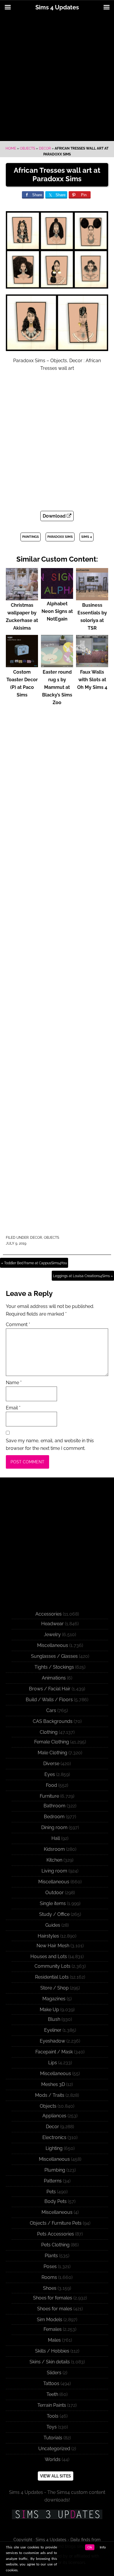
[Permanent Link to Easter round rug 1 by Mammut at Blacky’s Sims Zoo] (57, 664)
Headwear (52, 1624)
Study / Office (54, 1914)
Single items (53, 1903)
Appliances (54, 2116)
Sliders (54, 2373)
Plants (51, 2256)
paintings (31, 537)
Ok (90, 2547)
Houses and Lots (49, 1956)
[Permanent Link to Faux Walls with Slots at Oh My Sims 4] (92, 664)
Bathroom (55, 1806)
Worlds (53, 2459)
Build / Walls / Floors (49, 1700)
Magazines (54, 1999)
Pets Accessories (56, 2234)
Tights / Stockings (54, 1667)
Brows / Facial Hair (50, 1689)
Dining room (54, 1827)
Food (51, 1785)
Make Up (49, 2010)
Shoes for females (53, 2298)
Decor (45, 148)
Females (53, 2329)
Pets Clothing (55, 2245)
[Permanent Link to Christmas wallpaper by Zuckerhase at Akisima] (22, 598)
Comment (18, 1325)
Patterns (53, 2181)
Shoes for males (55, 2309)
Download (55, 516)
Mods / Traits (50, 2095)
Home (11, 148)
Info (103, 2547)
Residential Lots (52, 1977)
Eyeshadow (52, 2041)
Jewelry (52, 1634)
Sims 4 (87, 537)
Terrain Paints (52, 2405)
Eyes (50, 1774)
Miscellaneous (53, 1645)
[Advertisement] (57, 78)
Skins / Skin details (50, 2362)
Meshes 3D (53, 2084)
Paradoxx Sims (60, 537)
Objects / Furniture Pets (56, 2223)
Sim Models (50, 2320)
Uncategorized (54, 2449)
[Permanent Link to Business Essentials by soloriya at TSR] (92, 598)
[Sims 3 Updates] (57, 2514)
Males (54, 2340)
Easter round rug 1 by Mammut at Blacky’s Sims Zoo (57, 687)
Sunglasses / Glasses (54, 1656)
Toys (52, 2427)
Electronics (54, 2137)
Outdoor (55, 1893)
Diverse (51, 1764)
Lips (53, 2063)
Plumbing (55, 2170)
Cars (51, 1710)
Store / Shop (55, 1988)
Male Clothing (52, 1753)
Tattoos (51, 2383)
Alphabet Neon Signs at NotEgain (57, 611)
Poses (50, 2266)
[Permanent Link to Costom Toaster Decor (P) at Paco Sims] (22, 664)
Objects (27, 148)
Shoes (50, 2288)
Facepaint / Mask (54, 2052)
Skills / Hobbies (52, 2351)
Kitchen (54, 1860)
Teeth (52, 2394)
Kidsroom (54, 1849)
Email (13, 1408)
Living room (54, 1871)
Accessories (49, 1614)
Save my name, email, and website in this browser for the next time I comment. (50, 1444)
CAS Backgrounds (53, 1721)
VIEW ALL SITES (56, 2476)
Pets (51, 2192)
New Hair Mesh (53, 1946)
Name (14, 1383)
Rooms (49, 2277)
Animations (54, 1678)
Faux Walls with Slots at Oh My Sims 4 (92, 680)
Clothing (49, 1732)
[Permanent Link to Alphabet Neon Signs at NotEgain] (57, 596)
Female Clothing (52, 1742)
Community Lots (52, 1966)
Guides (53, 1925)
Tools (53, 2416)
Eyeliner (53, 2030)
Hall (56, 1838)
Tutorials (53, 2438)
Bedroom (54, 1817)
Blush (54, 2019)
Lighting (54, 2148)
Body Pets (56, 2201)
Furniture (49, 1796)
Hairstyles (48, 1936)
